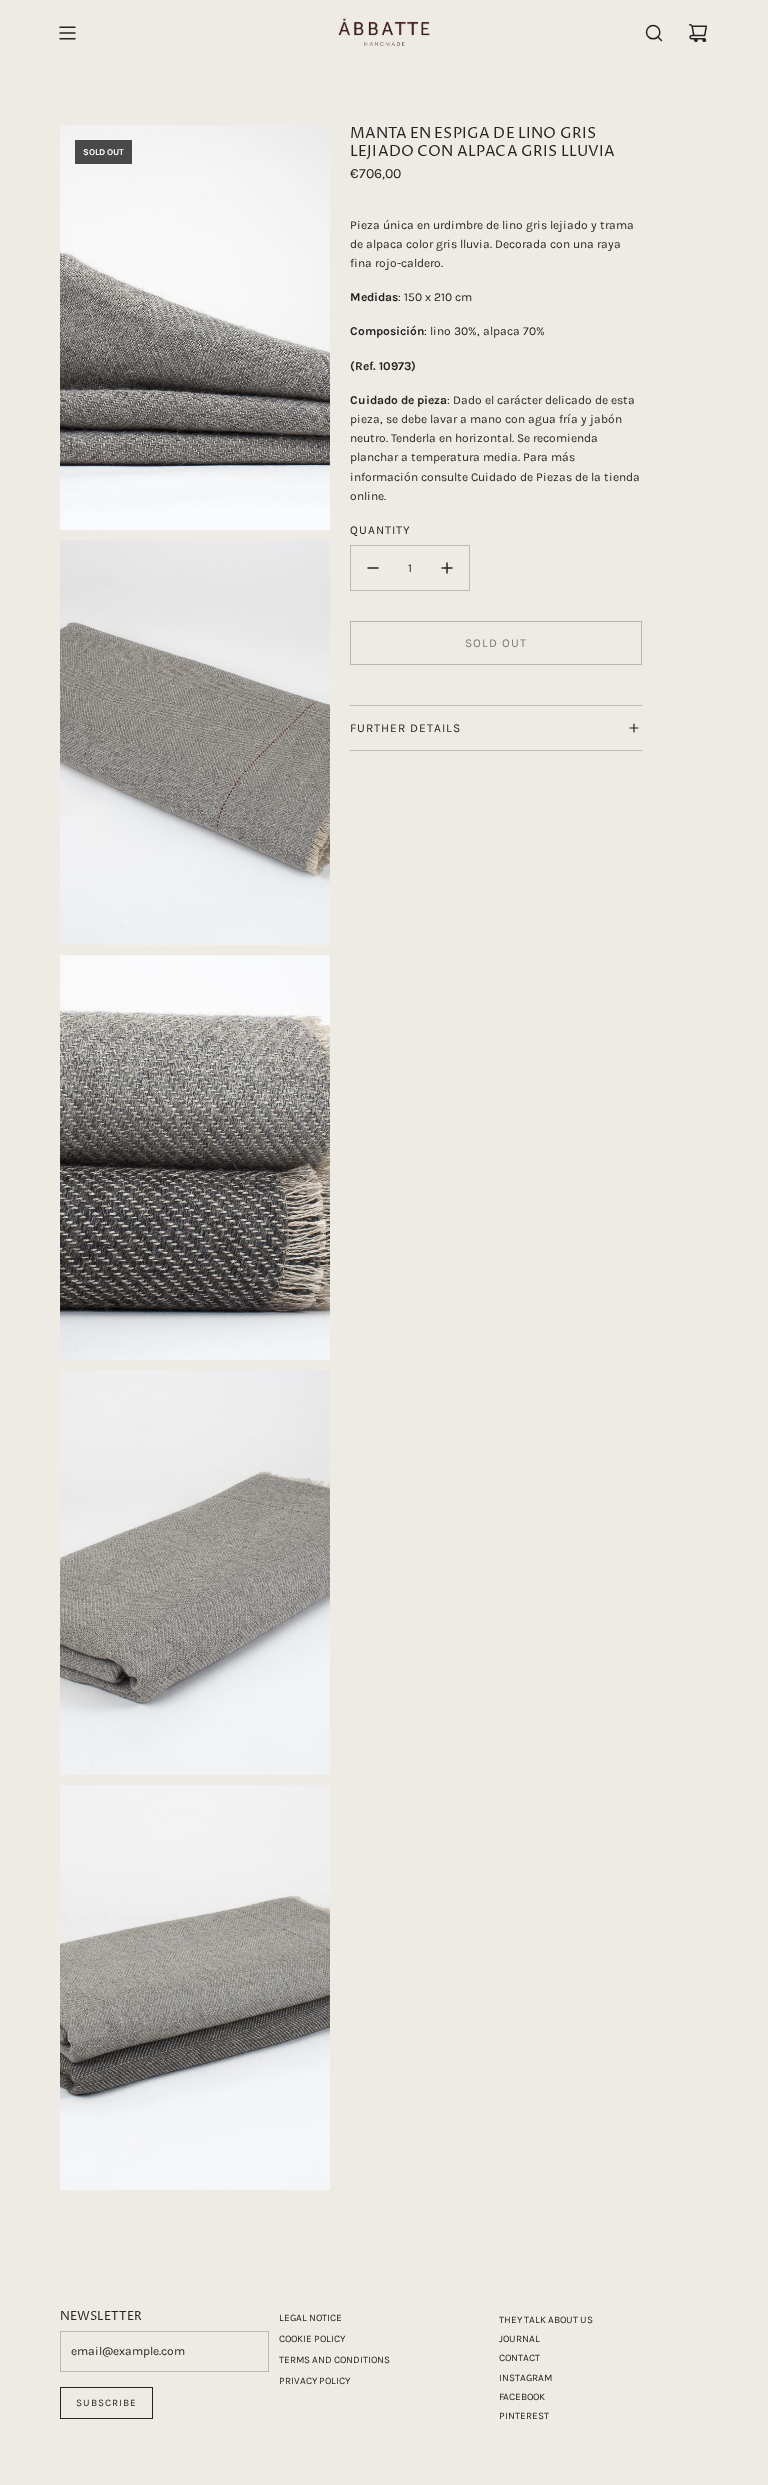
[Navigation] (67, 33)
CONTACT (519, 2358)
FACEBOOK (522, 2397)
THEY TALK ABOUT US (546, 2320)
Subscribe (106, 2403)
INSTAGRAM (525, 2378)
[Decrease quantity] (373, 568)
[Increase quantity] (447, 568)
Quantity (380, 530)
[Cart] (698, 33)
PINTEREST (524, 2416)
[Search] (654, 33)
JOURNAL (519, 2339)
